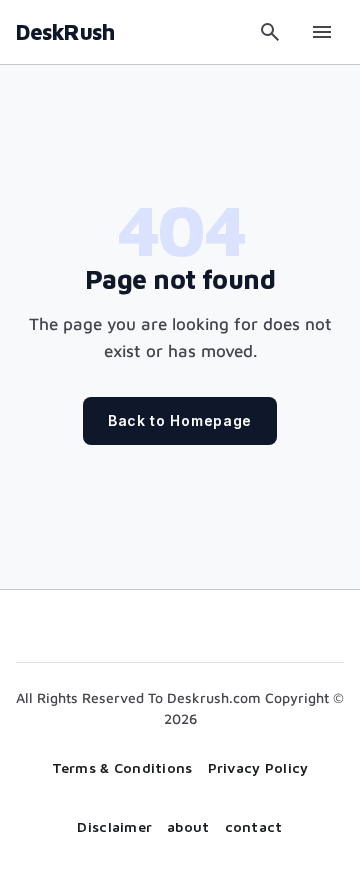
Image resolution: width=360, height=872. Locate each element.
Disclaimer (114, 826)
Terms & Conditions (122, 767)
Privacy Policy (258, 767)
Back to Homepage (180, 420)
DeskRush (65, 32)
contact (254, 826)
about (188, 826)
